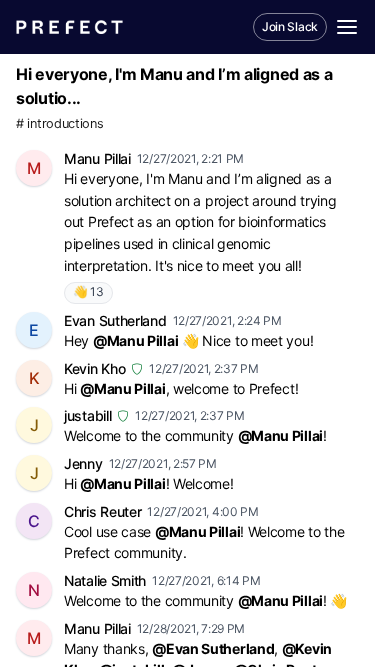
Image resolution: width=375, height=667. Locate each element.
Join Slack (290, 26)
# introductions (60, 123)
